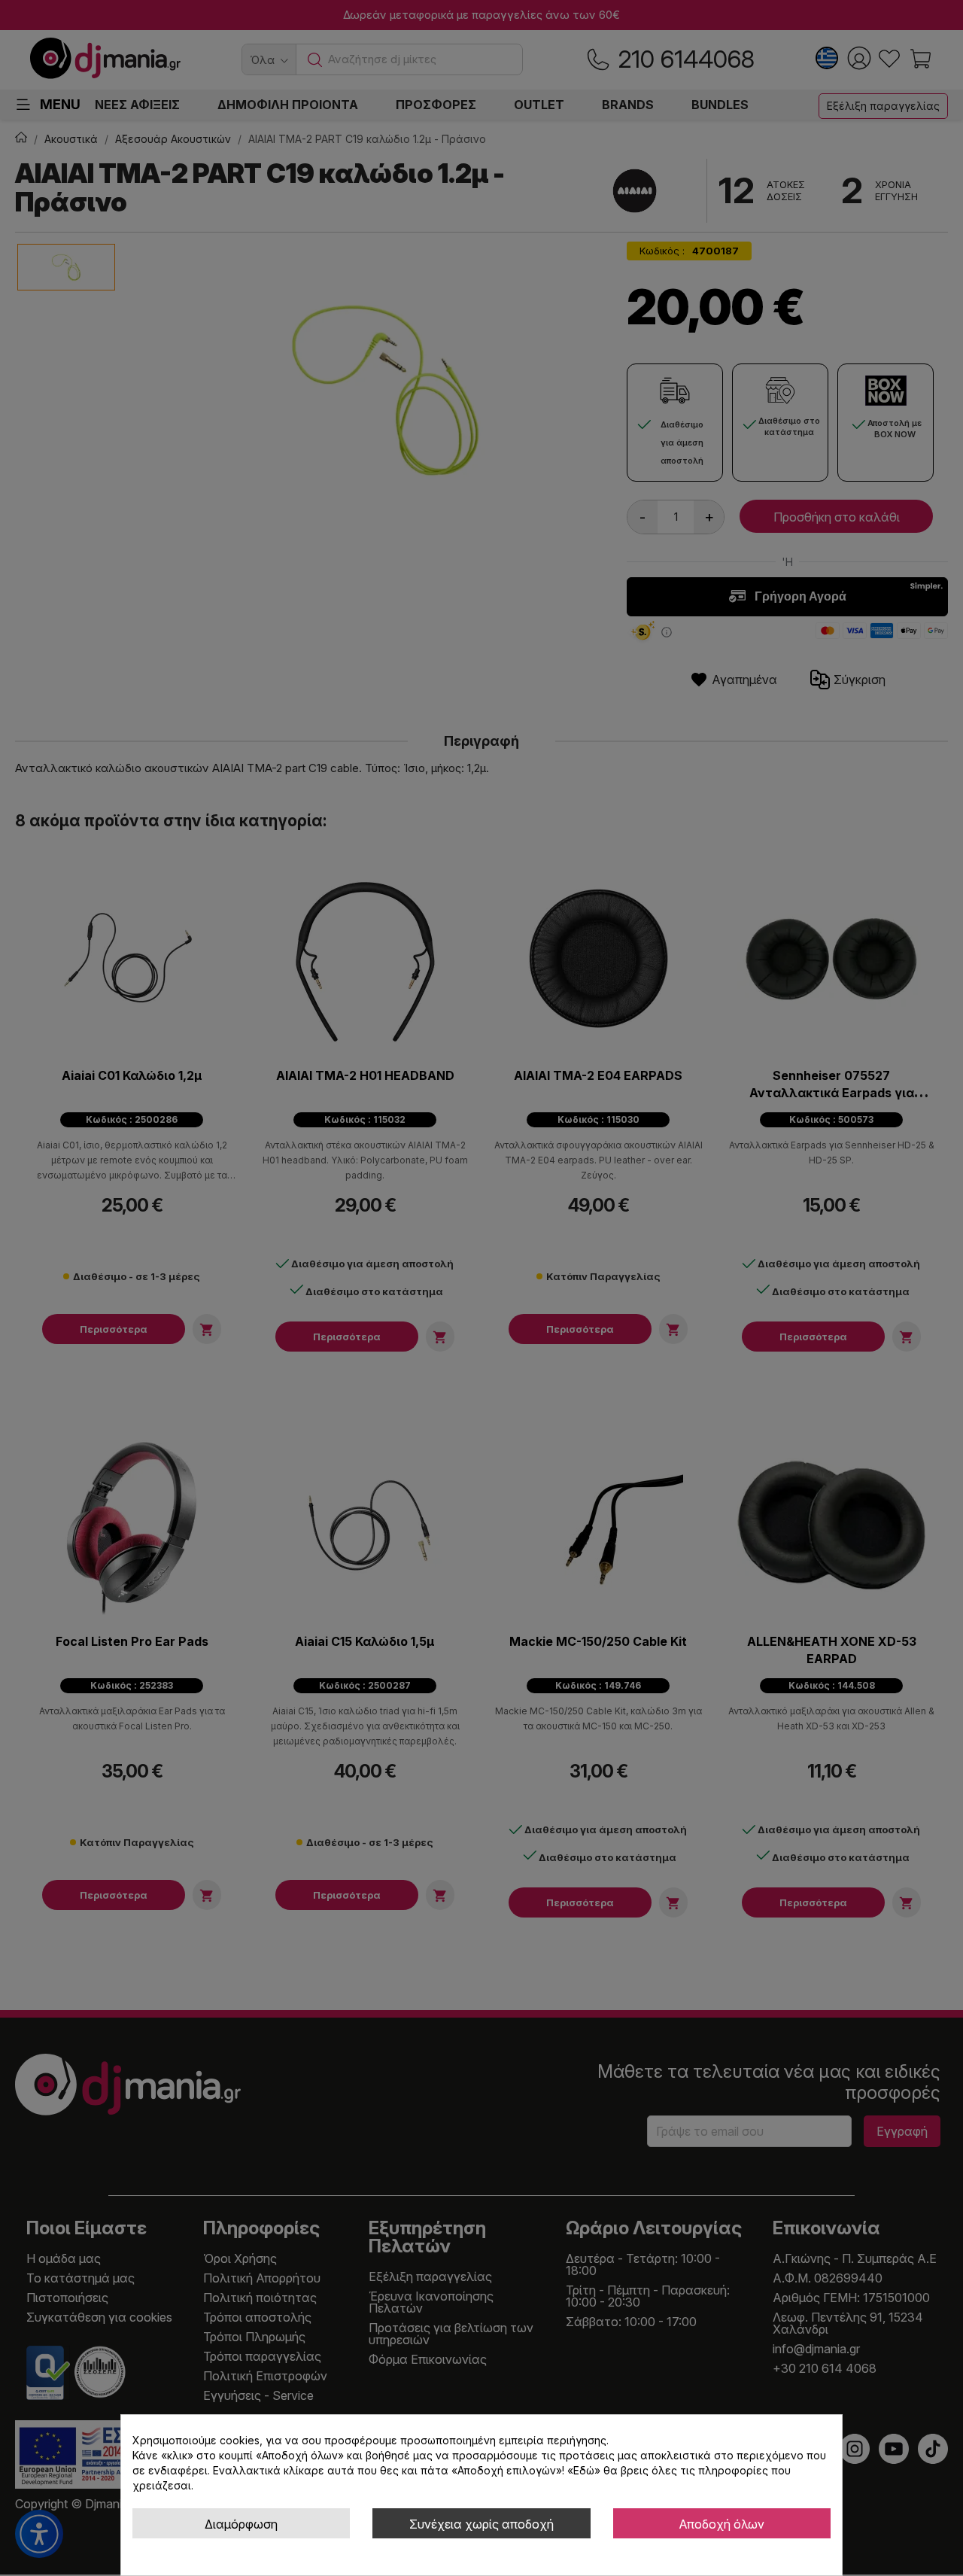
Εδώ (584, 2470)
